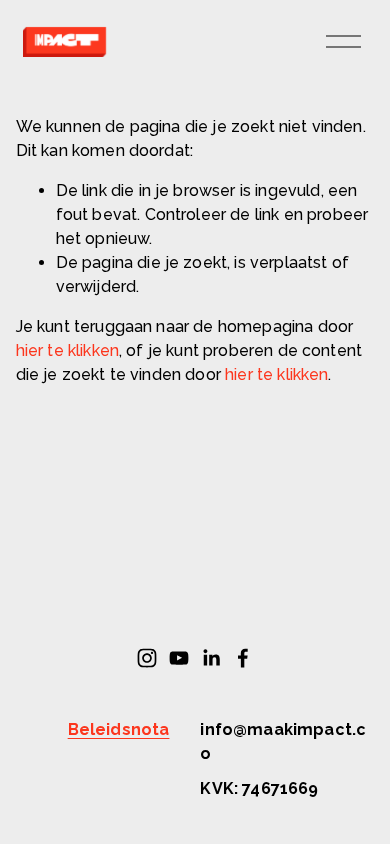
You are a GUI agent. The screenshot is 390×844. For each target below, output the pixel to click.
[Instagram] (147, 658)
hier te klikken (67, 350)
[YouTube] (179, 658)
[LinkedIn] (211, 658)
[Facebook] (243, 658)
